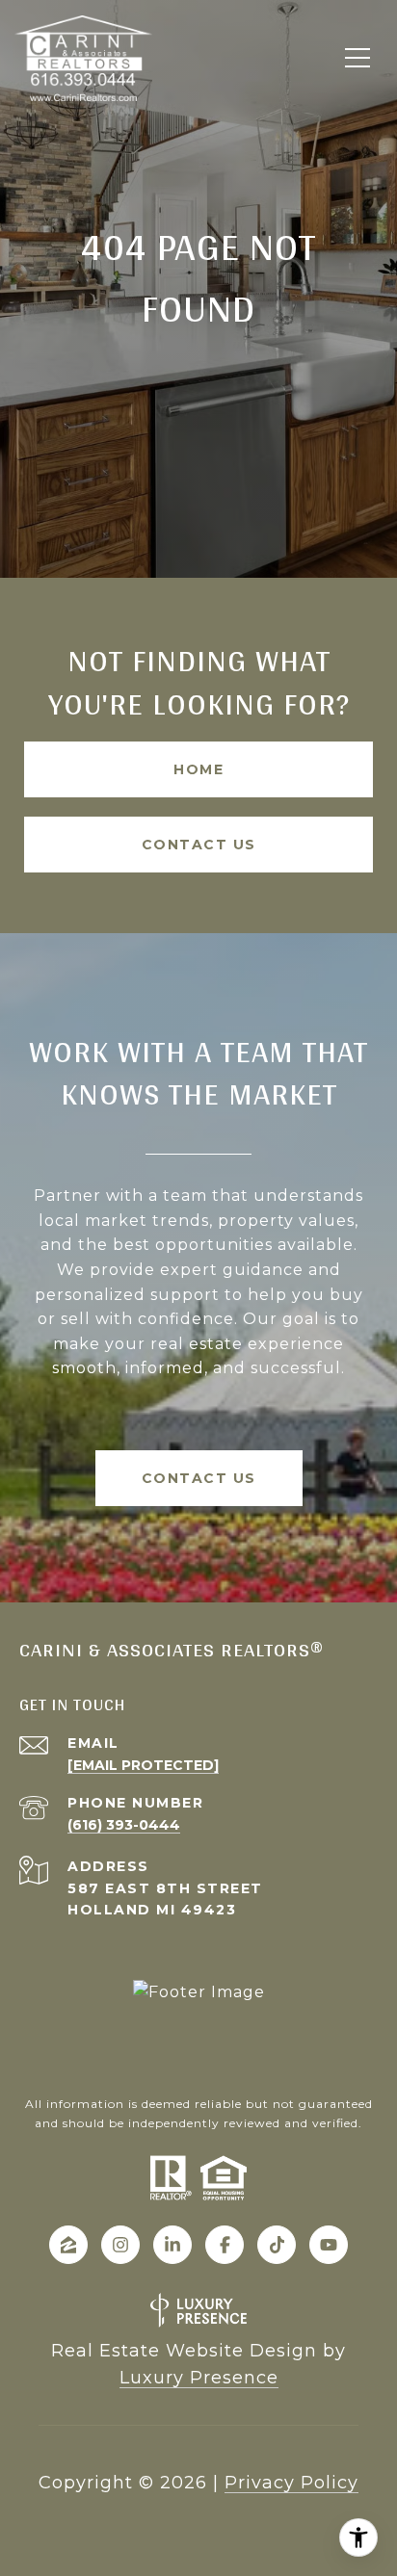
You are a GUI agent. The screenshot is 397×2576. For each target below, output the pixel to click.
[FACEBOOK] (225, 2245)
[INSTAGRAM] (120, 2245)
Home (198, 769)
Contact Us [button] (199, 845)
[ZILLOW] (68, 2245)
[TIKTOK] (277, 2245)
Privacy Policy (291, 2483)
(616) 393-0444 (124, 1825)
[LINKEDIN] (172, 2245)
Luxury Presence (199, 2378)
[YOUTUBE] (329, 2245)
